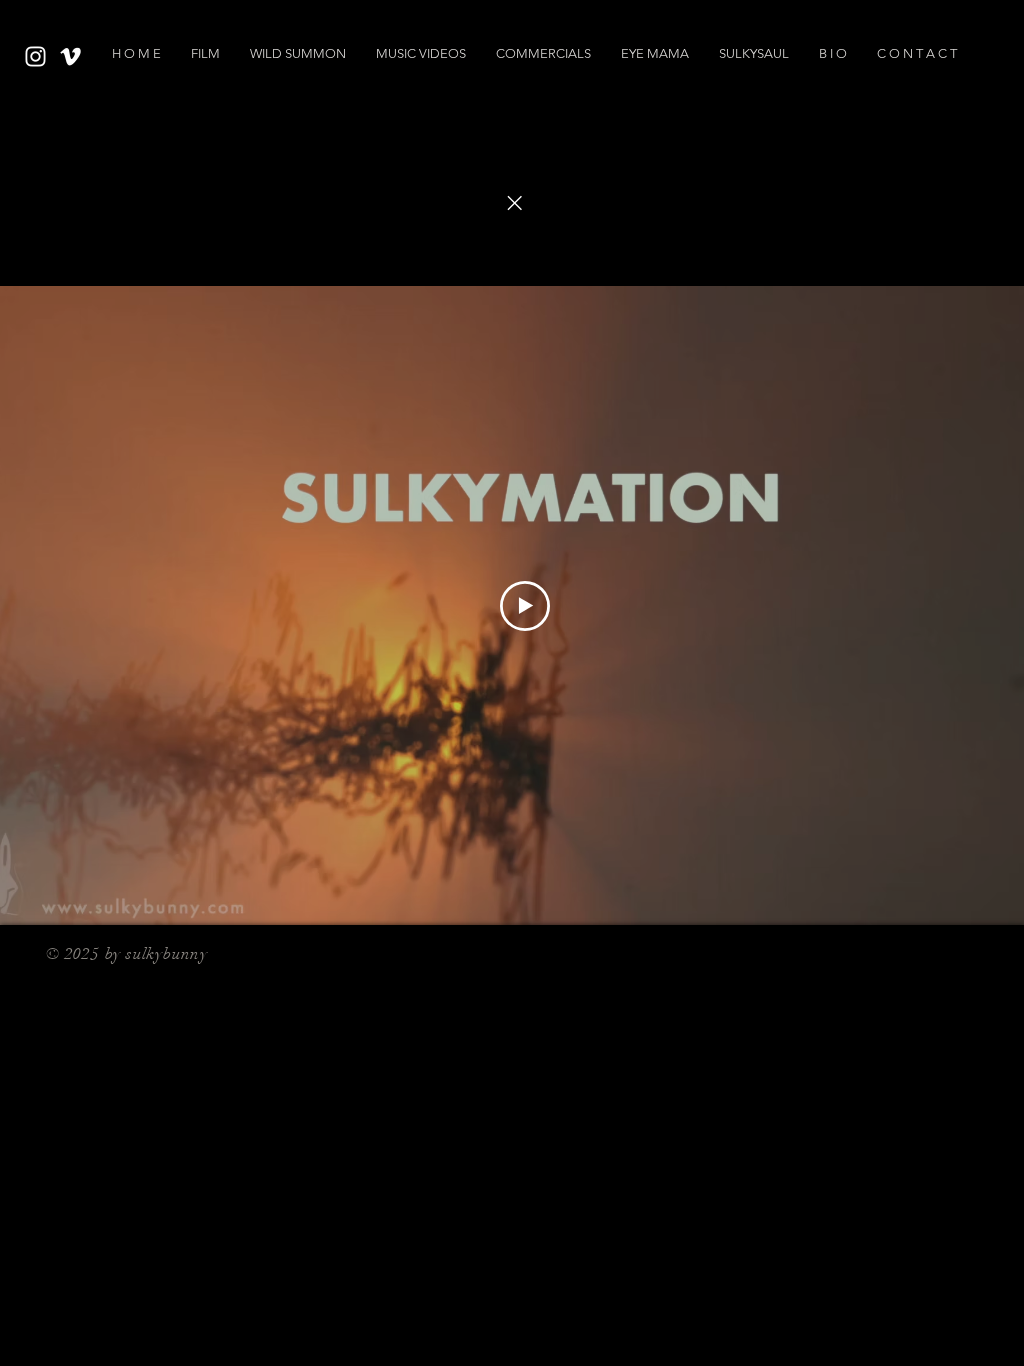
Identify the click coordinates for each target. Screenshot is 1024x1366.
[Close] (514, 203)
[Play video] (525, 606)
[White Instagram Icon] (35, 56)
